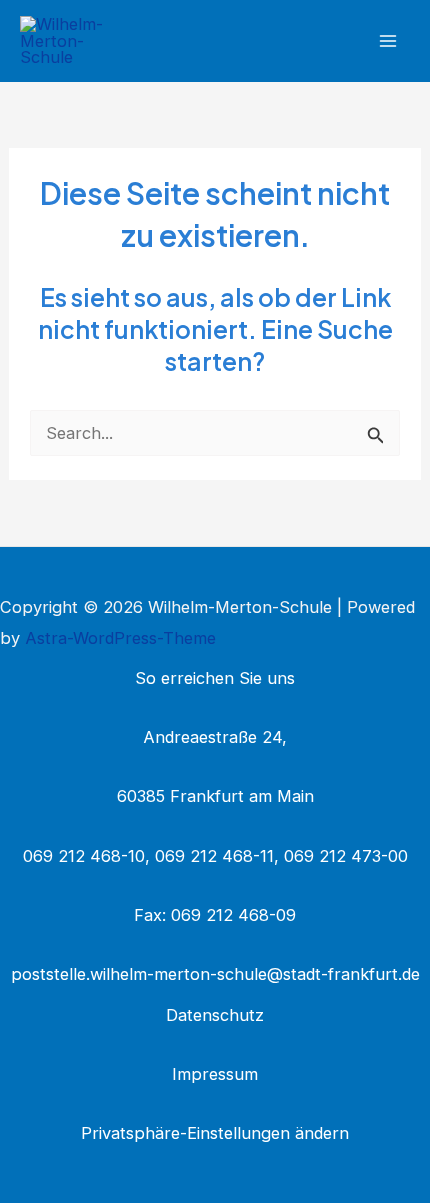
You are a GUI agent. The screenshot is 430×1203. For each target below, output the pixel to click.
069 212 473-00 (346, 856)
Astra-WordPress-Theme (120, 638)
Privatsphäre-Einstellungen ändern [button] (215, 1133)
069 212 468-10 (84, 856)
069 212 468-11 (214, 856)
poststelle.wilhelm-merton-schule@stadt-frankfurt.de (215, 974)
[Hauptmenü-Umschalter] (387, 41)
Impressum (215, 1074)
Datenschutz (215, 1015)
